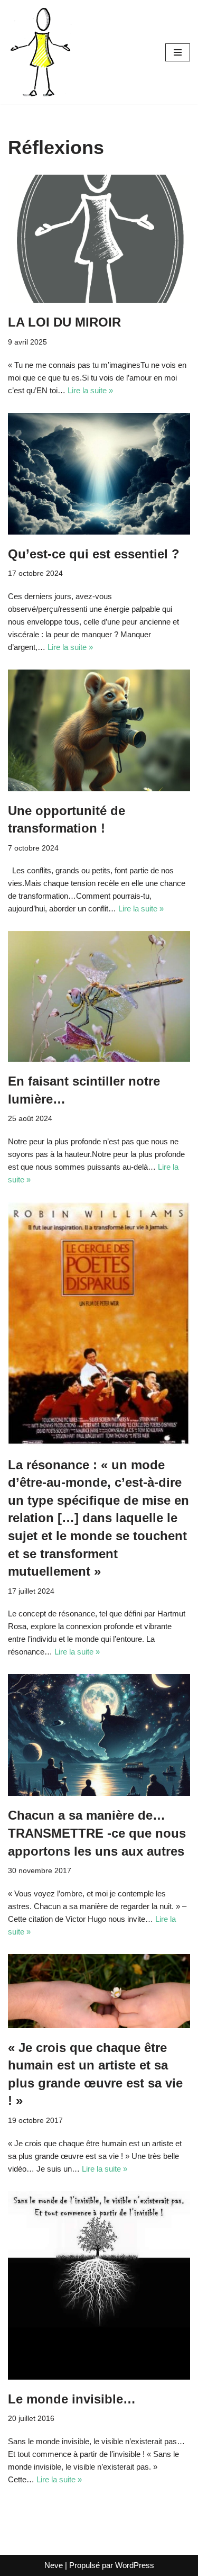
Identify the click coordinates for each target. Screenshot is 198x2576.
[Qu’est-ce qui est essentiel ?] (99, 474)
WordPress (135, 2565)
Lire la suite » (90, 390)
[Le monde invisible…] (99, 2285)
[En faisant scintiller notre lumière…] (99, 996)
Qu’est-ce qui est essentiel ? (94, 554)
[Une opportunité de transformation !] (99, 730)
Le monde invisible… (72, 2399)
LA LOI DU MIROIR (64, 322)
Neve (54, 2565)
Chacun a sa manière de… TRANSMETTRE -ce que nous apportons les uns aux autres (97, 1833)
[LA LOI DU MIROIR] (99, 239)
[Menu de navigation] (178, 52)
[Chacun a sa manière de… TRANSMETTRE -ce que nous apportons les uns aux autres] (99, 1735)
